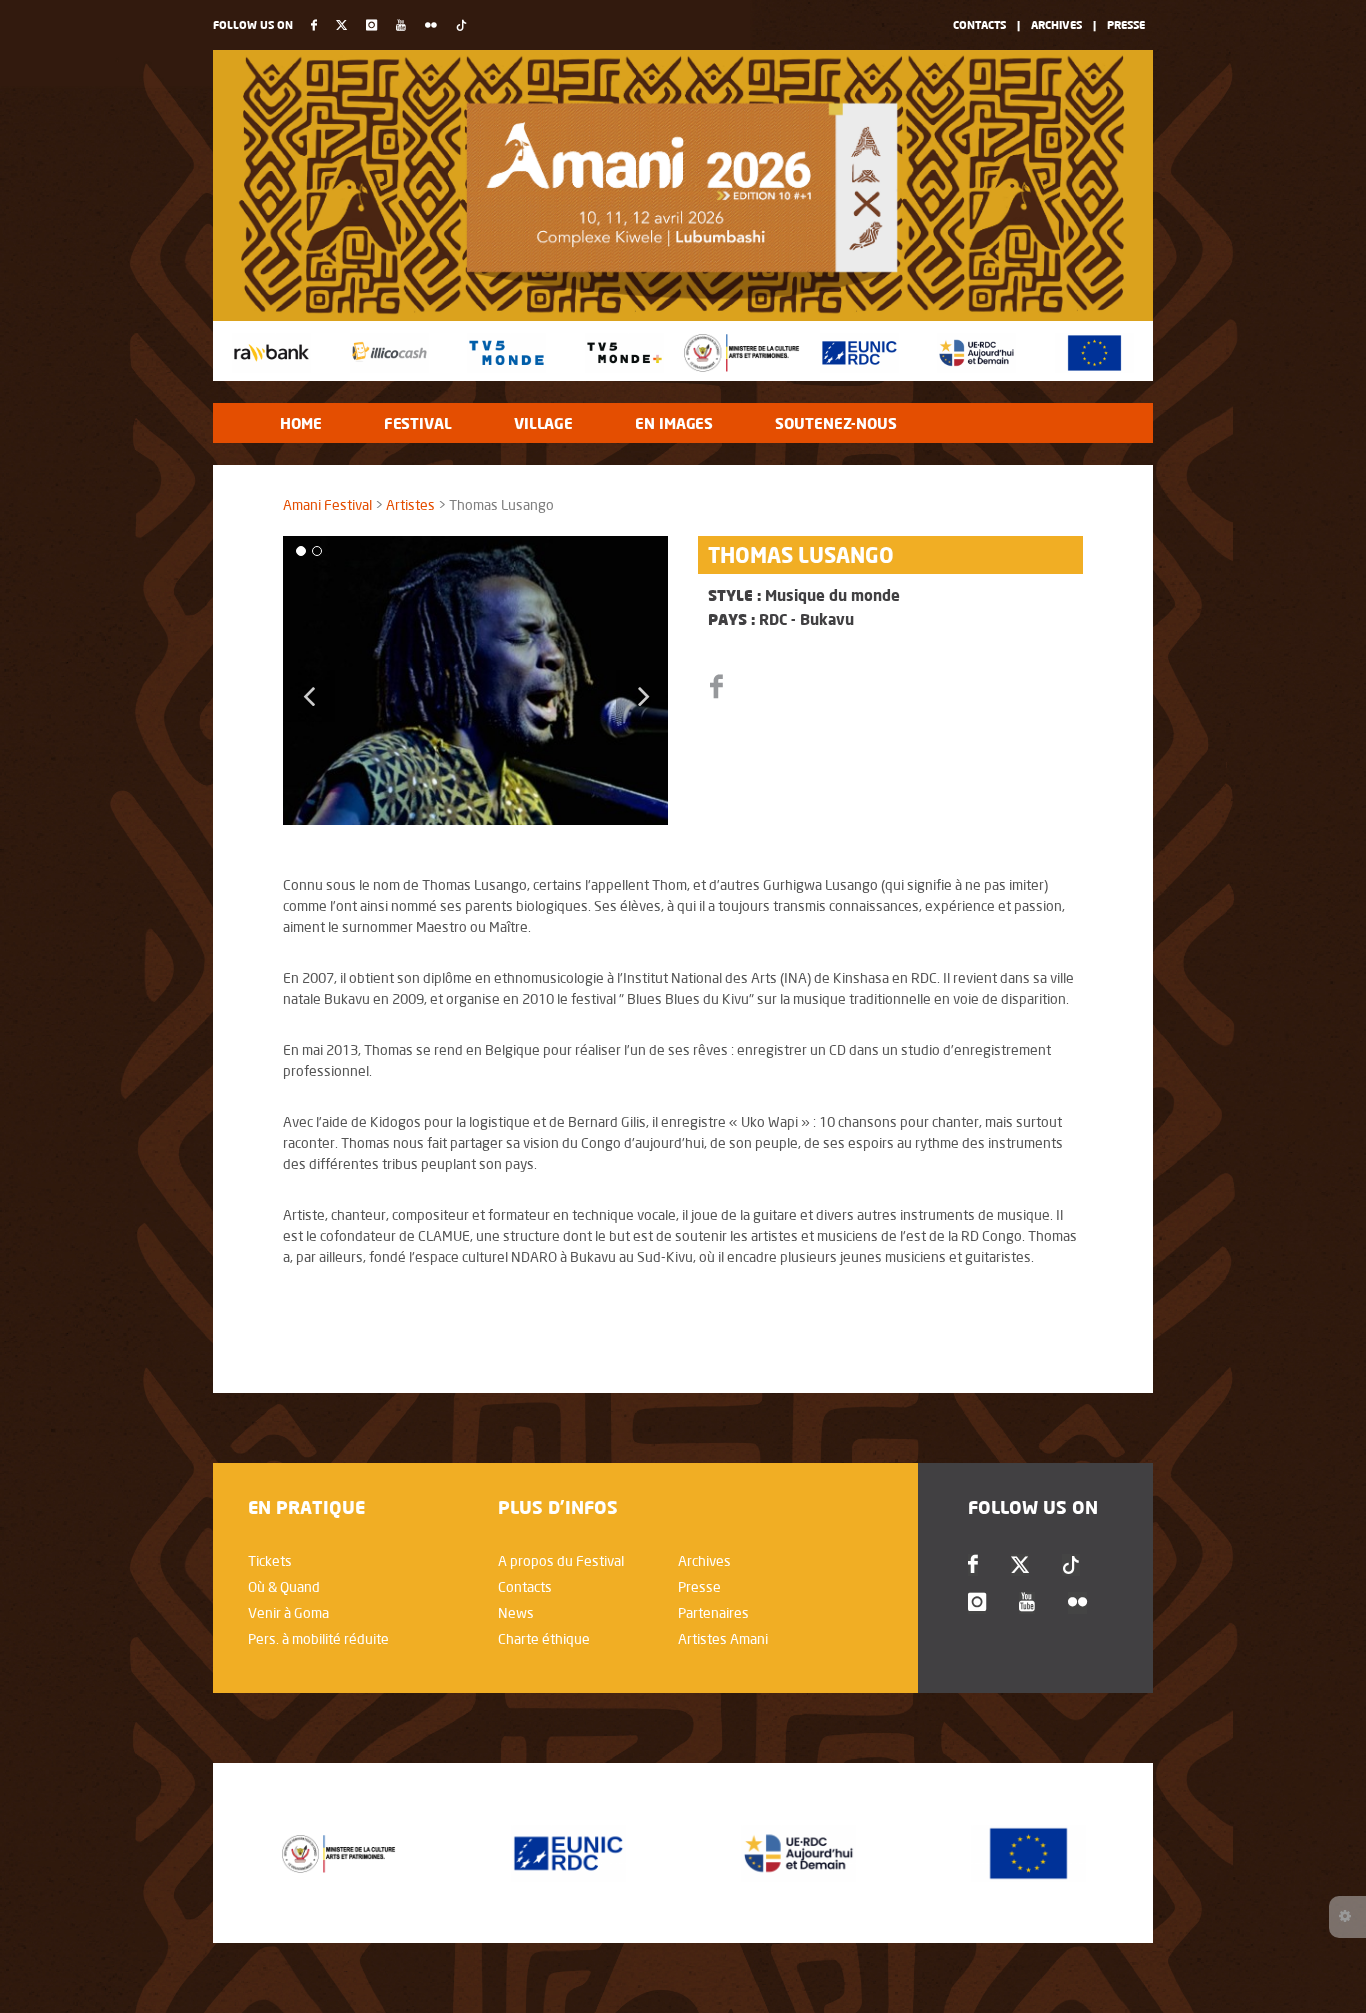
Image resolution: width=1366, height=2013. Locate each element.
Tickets (270, 1561)
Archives (1056, 24)
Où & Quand (284, 1587)
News (516, 1613)
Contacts (979, 24)
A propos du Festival (561, 1561)
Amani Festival (327, 505)
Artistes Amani (723, 1639)
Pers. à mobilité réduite (318, 1639)
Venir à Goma (288, 1613)
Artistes (410, 505)
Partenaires (713, 1613)
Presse (1126, 24)
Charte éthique (544, 1639)
